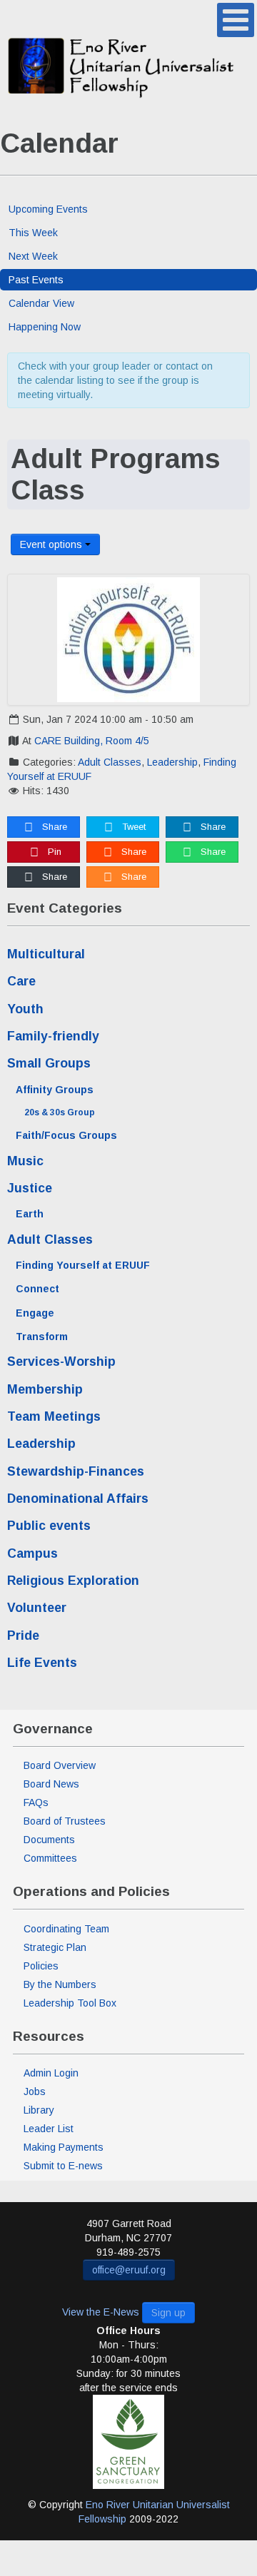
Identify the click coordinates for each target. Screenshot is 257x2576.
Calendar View (41, 303)
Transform (42, 1337)
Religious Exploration (73, 1581)
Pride (23, 1636)
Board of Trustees (65, 1821)
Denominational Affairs (78, 1499)
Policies (41, 1966)
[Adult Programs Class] (128, 640)
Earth (30, 1214)
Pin (53, 852)
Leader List (49, 2129)
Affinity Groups (55, 1090)
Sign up (168, 2313)
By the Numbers (60, 1984)
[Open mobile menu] (236, 20)
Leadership (172, 762)
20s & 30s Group (60, 1112)
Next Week (33, 256)
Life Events (42, 1663)
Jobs (35, 2091)
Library (39, 2110)
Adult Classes (110, 762)
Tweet (132, 827)
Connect (37, 1289)
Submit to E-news (63, 2166)
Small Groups (49, 1063)
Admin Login (51, 2073)
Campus (32, 1553)
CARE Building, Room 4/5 (92, 741)
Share (53, 827)
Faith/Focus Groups (66, 1135)
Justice (30, 1188)
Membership (45, 1389)
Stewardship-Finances (76, 1471)
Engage (35, 1313)
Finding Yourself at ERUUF (83, 1265)
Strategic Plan (55, 1947)
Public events (49, 1526)
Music (25, 1161)
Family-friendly (53, 1036)
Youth (25, 1009)
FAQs (36, 1802)
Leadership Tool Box (70, 2003)
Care (21, 981)
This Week (33, 233)
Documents (49, 1840)
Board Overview (60, 1765)
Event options (52, 544)
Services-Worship (61, 1361)
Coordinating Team (66, 1929)
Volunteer (37, 1608)
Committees (50, 1858)
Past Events (36, 280)
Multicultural (46, 954)
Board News (51, 1784)
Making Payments (64, 2147)
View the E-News (101, 2312)
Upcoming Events (48, 209)
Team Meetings (54, 1416)
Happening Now (45, 327)
